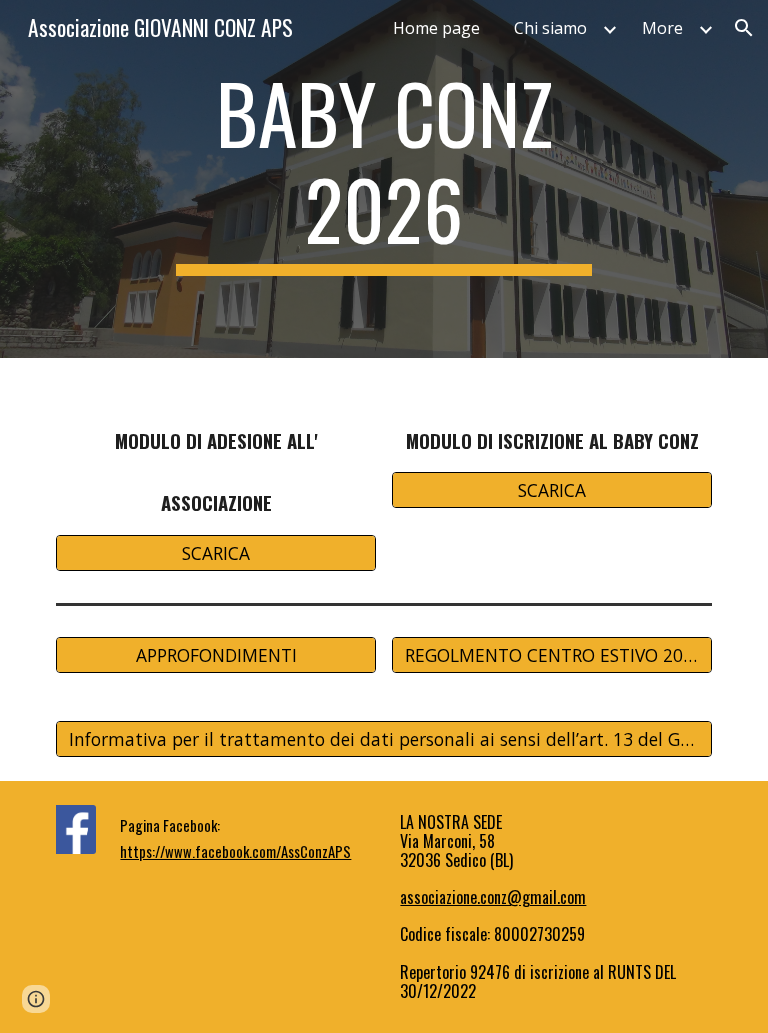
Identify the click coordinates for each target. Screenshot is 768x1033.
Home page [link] (436, 28)
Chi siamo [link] (550, 28)
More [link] (662, 28)
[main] (383, 179)
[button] (744, 28)
